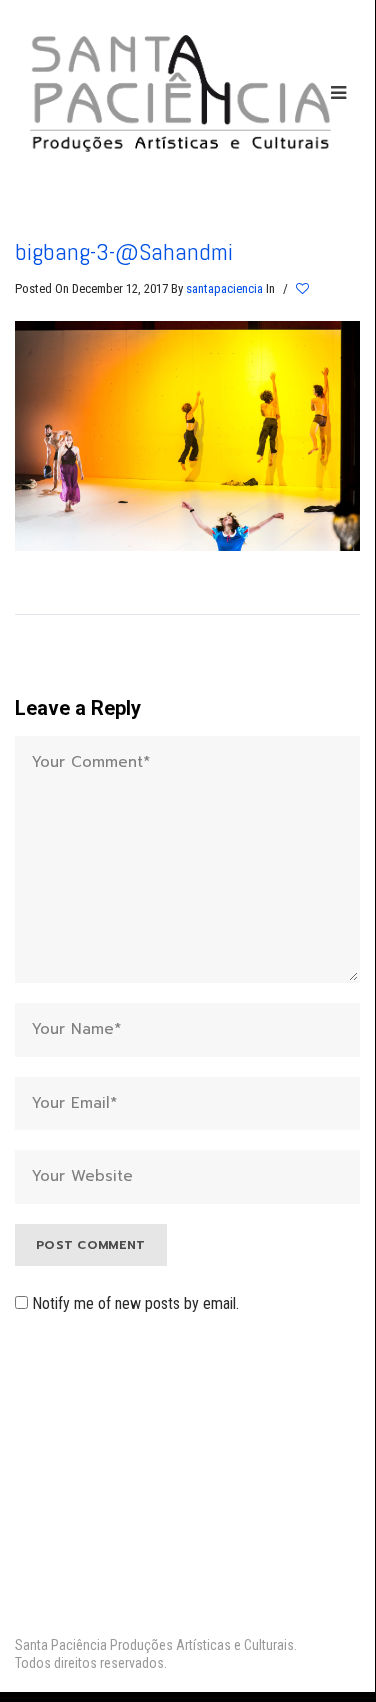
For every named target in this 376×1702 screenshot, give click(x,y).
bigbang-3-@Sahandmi (124, 251)
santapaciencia (224, 288)
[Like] (304, 289)
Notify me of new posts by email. (135, 1303)
